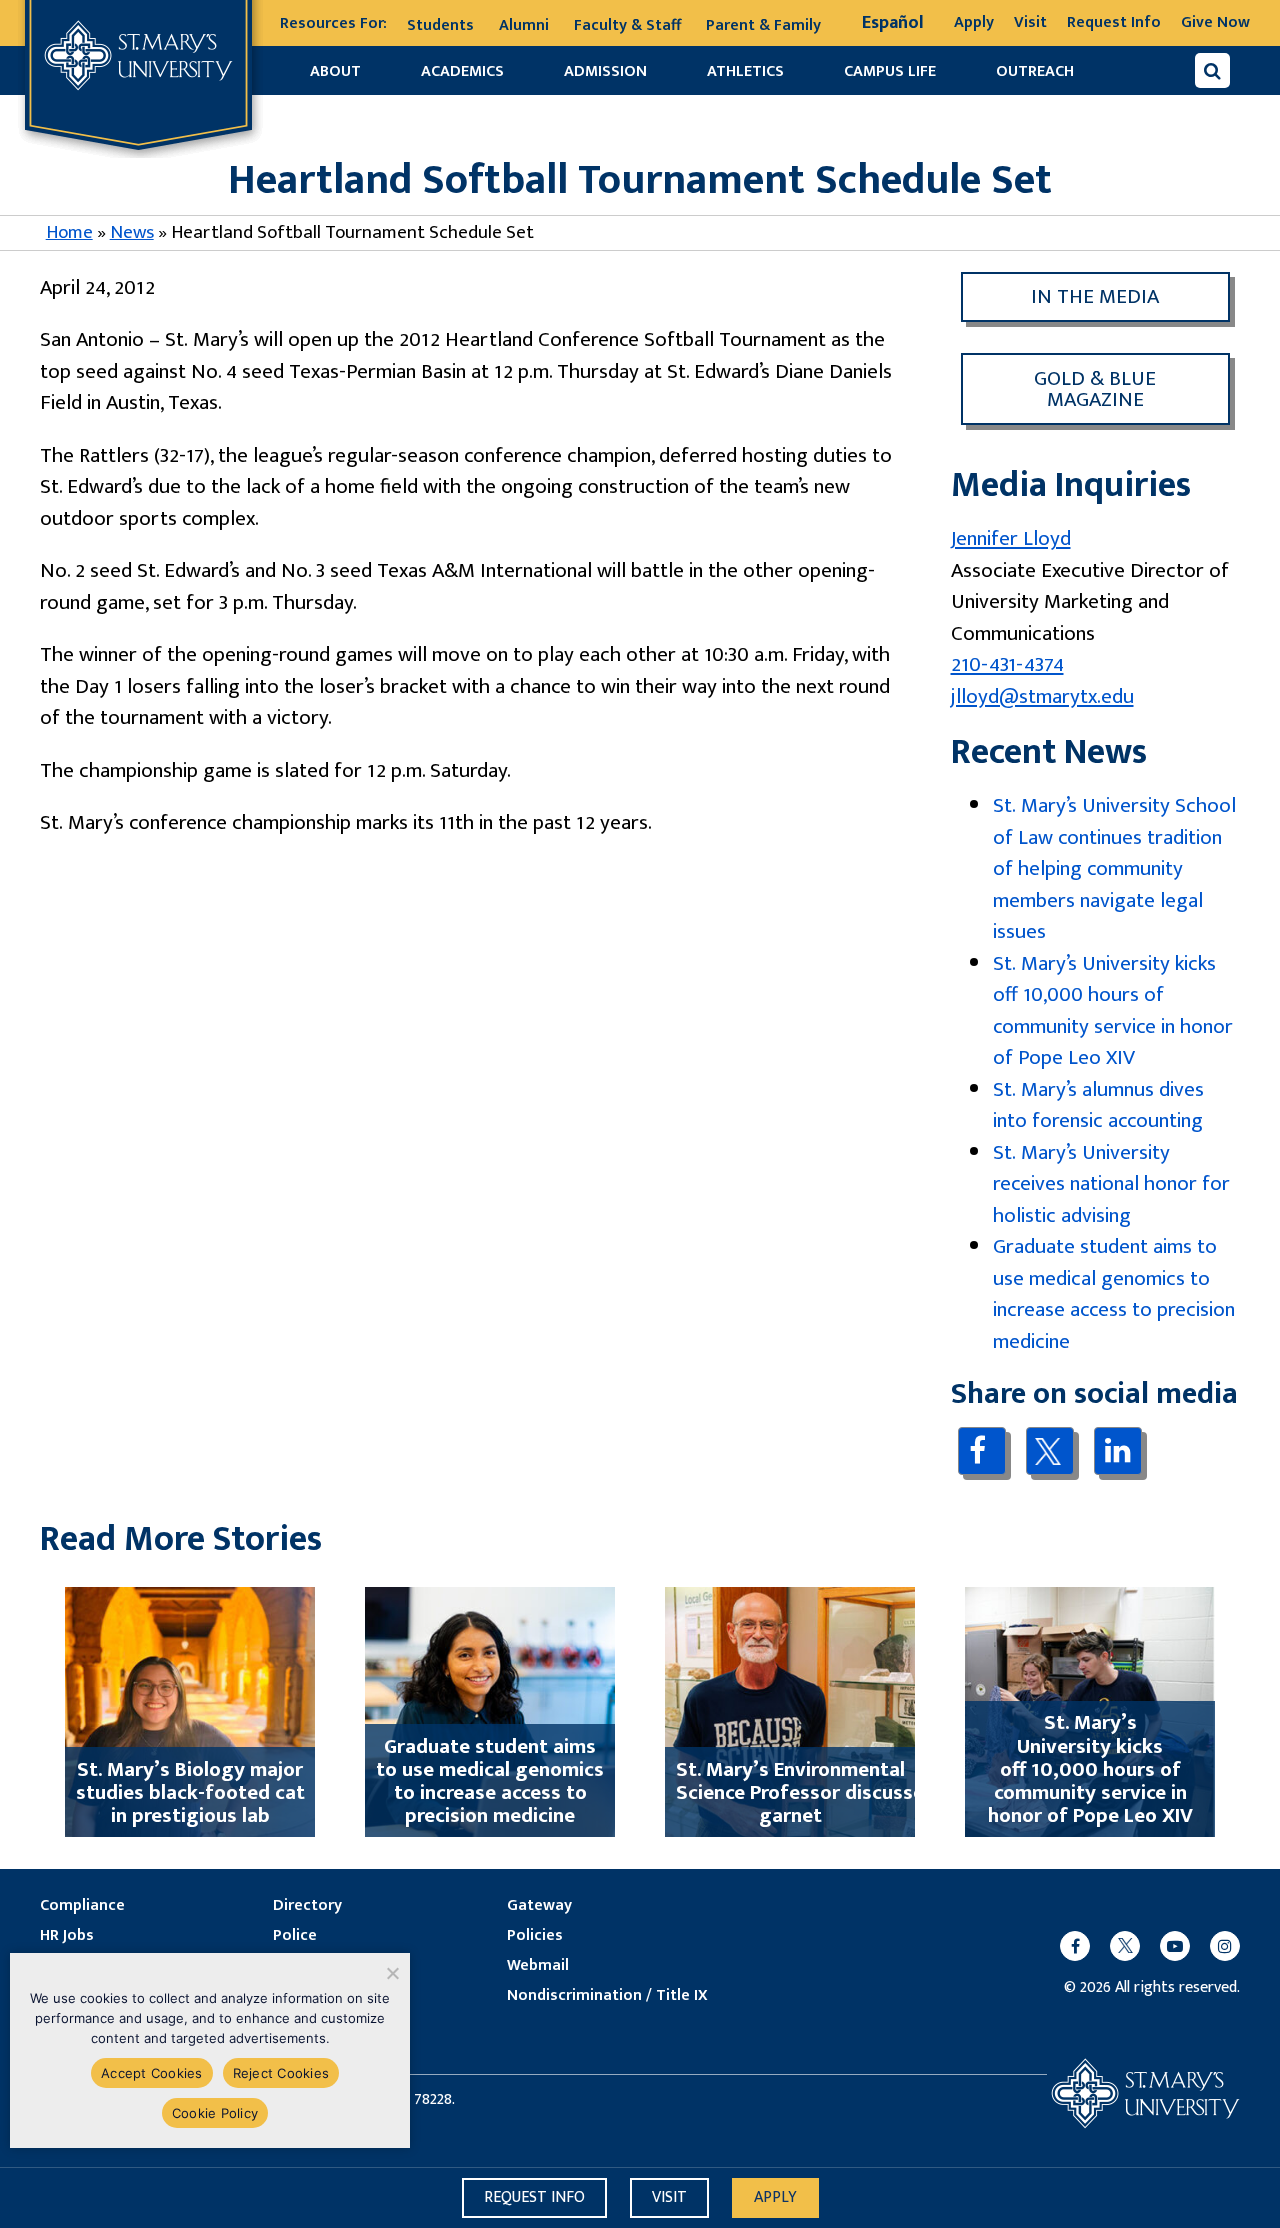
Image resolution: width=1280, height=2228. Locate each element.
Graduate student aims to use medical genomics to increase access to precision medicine (1114, 1294)
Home (69, 232)
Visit (1030, 22)
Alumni (524, 25)
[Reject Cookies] (391, 1973)
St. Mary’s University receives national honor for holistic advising (1111, 1184)
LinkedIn (1117, 1450)
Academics (462, 71)
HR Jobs (67, 1936)
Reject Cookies (281, 2073)
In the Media (1095, 296)
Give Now (1215, 22)
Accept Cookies (152, 2073)
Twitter (1049, 1451)
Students (440, 25)
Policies (535, 1936)
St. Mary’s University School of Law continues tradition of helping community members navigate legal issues (1114, 868)
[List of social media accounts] (1140, 1946)
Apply (974, 22)
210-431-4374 (1007, 664)
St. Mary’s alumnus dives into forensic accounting (1098, 1105)
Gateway (539, 1906)
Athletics (745, 71)
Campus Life (890, 71)
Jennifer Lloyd (1011, 538)
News (132, 232)
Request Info (1114, 22)
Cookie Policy (215, 2113)
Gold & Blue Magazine (1095, 389)
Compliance (82, 1906)
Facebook (981, 1450)
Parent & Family (763, 25)
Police (295, 1936)
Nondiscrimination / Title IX (607, 1996)
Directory (307, 1906)
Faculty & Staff (627, 25)
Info (534, 2197)
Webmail (538, 1966)
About (335, 71)
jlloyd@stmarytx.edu (1042, 696)
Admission (605, 71)
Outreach (1035, 71)
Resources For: (333, 23)
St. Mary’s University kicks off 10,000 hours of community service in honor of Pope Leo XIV (1113, 1011)
